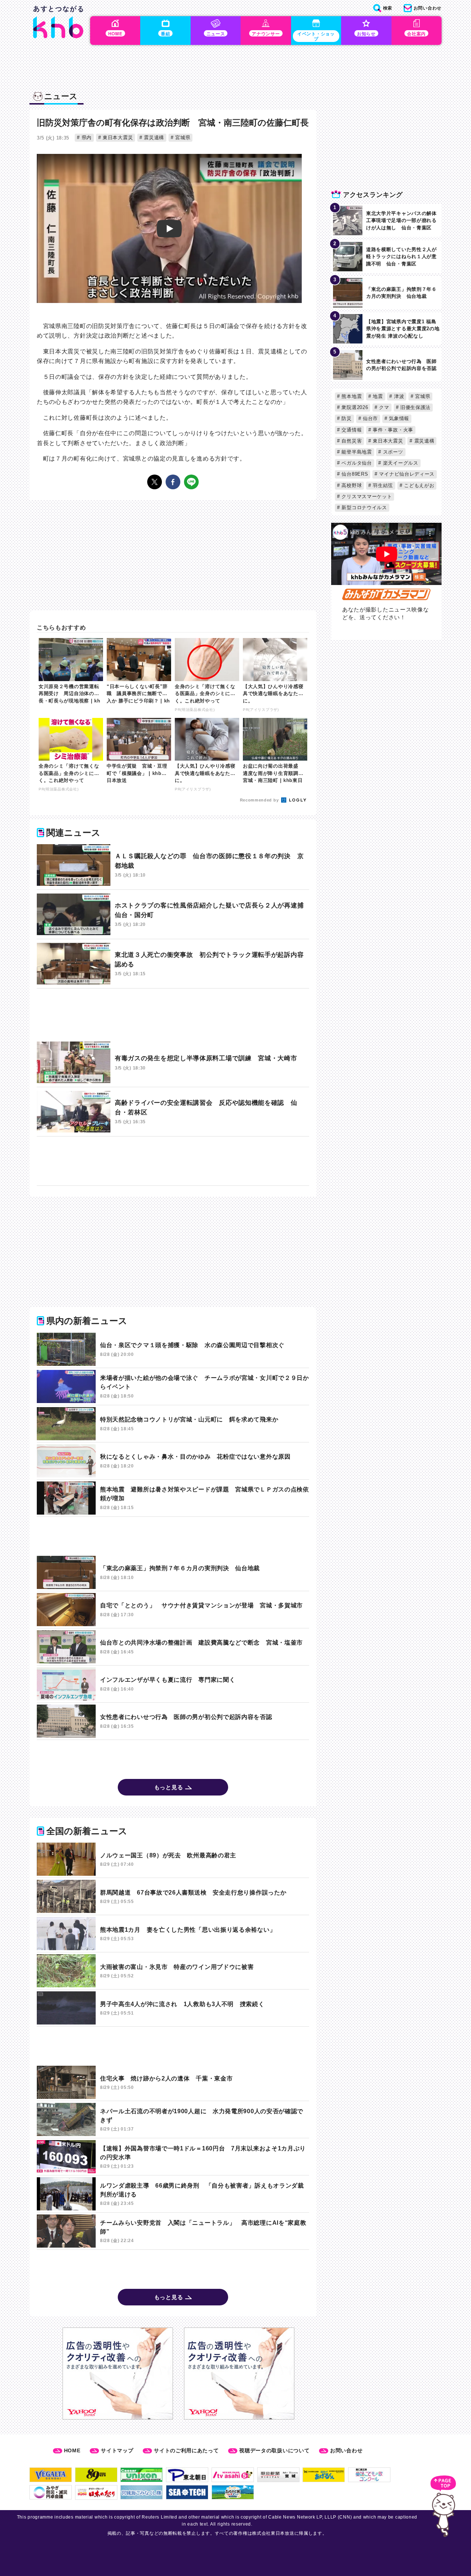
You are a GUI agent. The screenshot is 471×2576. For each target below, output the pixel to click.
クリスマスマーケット (366, 496)
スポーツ (392, 452)
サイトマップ (117, 2450)
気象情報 (398, 418)
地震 (377, 396)
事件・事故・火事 (392, 430)
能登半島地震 (356, 452)
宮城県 (182, 138)
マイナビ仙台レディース (406, 474)
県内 (86, 138)
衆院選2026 (354, 407)
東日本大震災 (117, 138)
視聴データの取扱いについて (274, 2450)
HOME (72, 2450)
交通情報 (351, 430)
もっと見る (169, 1787)
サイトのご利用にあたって (186, 2450)
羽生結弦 (382, 485)
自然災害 (351, 441)
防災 (346, 418)
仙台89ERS (354, 474)
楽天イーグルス (400, 463)
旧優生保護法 (415, 407)
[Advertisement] (173, 1015)
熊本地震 (351, 396)
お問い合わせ (346, 2450)
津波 (398, 396)
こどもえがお (419, 485)
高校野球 (351, 485)
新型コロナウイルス (364, 508)
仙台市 (369, 418)
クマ (383, 407)
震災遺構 (153, 138)
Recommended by (260, 800)
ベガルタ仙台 (356, 463)
